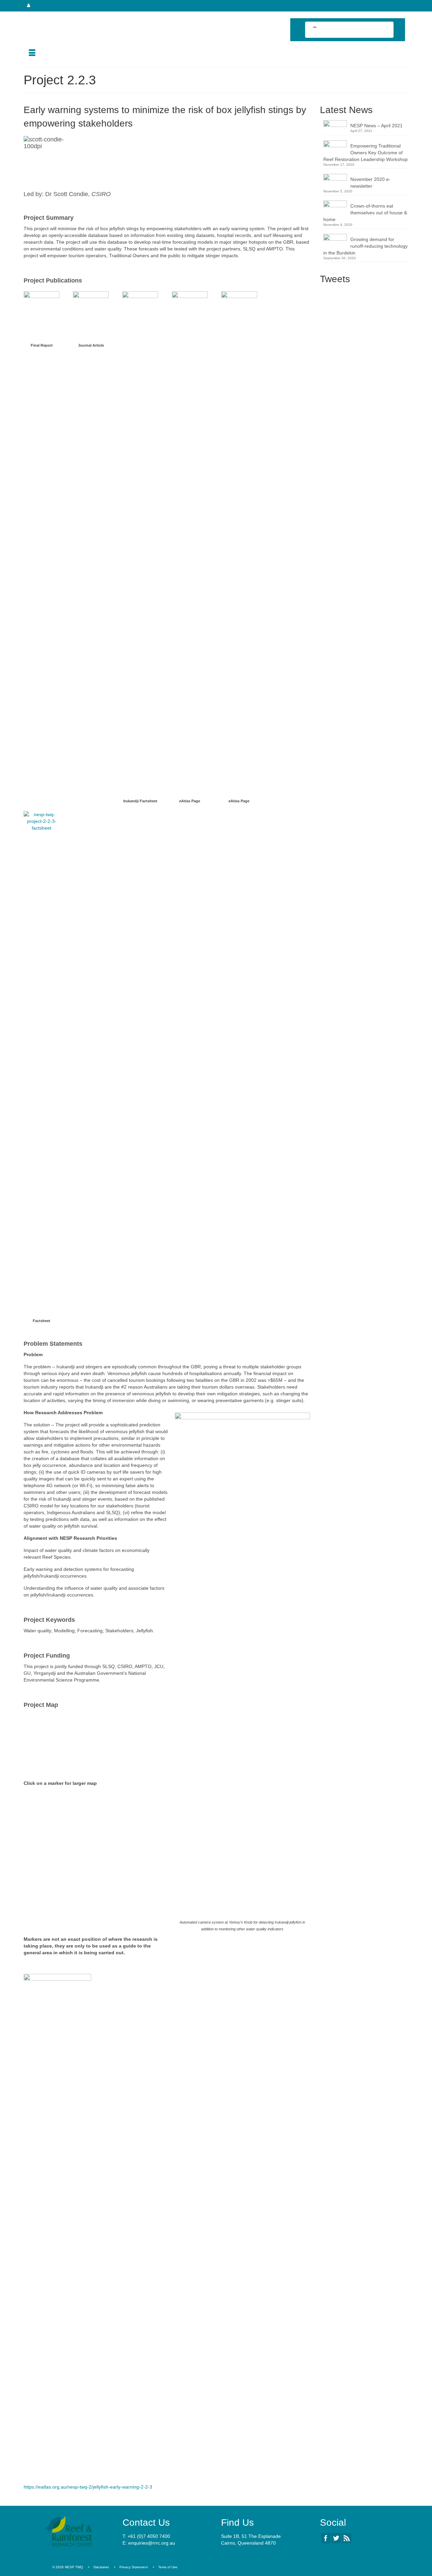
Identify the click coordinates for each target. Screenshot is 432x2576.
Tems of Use (168, 2567)
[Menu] (32, 53)
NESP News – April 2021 (376, 126)
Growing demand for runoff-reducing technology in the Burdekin (366, 246)
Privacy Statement (134, 2567)
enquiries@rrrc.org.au (152, 2543)
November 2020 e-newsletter (370, 183)
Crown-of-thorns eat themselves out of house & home (365, 213)
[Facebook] (326, 2538)
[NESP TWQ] (84, 18)
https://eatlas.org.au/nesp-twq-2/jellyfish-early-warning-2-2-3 (88, 2487)
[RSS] (347, 2538)
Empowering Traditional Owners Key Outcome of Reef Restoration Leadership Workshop (366, 153)
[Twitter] (336, 2538)
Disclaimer (101, 2567)
